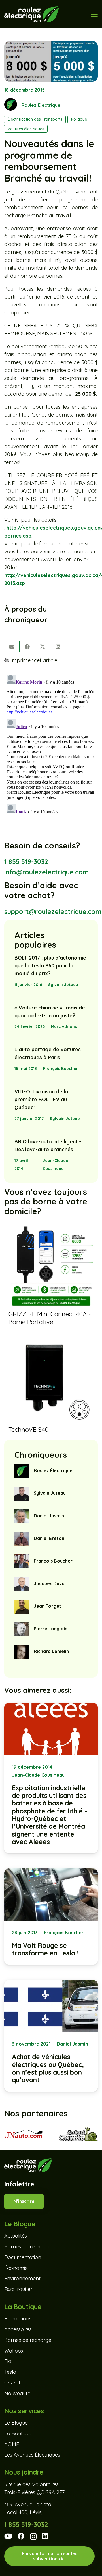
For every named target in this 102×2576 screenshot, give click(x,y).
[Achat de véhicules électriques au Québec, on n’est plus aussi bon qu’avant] (51, 2036)
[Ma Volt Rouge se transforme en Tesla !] (51, 1916)
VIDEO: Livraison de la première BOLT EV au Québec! (41, 1099)
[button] (94, 14)
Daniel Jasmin (49, 1516)
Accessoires (18, 2329)
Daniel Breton (49, 1538)
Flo (8, 2361)
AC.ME (12, 2444)
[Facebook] (21, 2536)
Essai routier (18, 2289)
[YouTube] (8, 2536)
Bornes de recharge (28, 2247)
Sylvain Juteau (63, 985)
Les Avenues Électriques (32, 2455)
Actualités (16, 2236)
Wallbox (14, 2351)
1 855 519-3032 (26, 862)
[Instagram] (33, 2537)
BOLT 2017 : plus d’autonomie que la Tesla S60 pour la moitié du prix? (50, 966)
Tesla (10, 2372)
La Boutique (18, 2434)
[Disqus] (51, 743)
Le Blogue (16, 2423)
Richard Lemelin (51, 1651)
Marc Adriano (64, 1026)
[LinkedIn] (45, 2536)
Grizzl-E (13, 2383)
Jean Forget (47, 1606)
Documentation (23, 2257)
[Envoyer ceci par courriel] (12, 647)
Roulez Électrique (41, 105)
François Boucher (60, 1069)
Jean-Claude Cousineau (56, 1165)
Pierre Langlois (50, 1629)
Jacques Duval (50, 1583)
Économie (16, 2268)
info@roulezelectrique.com (46, 872)
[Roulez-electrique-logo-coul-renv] (32, 14)
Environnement (22, 2278)
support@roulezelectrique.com (53, 912)
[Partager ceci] (27, 647)
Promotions (18, 2319)
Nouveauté (17, 2393)
